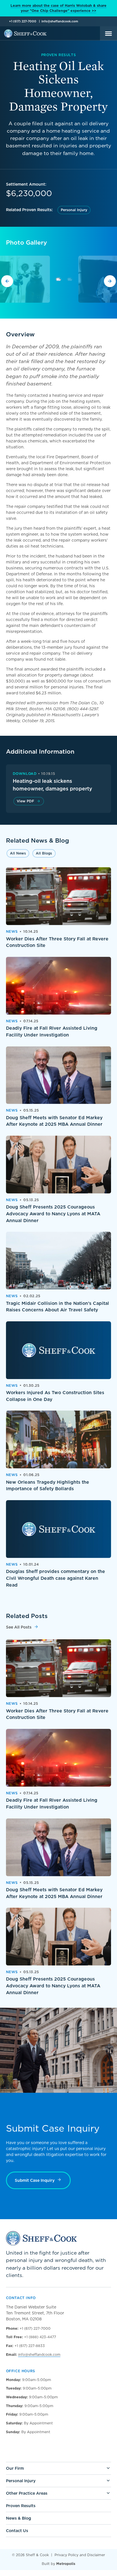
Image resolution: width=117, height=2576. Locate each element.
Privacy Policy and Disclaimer (80, 2555)
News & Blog (18, 2518)
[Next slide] (110, 281)
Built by (58, 2564)
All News (18, 853)
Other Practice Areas (27, 2493)
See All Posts (19, 1627)
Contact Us (17, 2531)
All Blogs (44, 853)
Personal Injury (74, 210)
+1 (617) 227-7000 (23, 21)
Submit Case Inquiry (35, 2180)
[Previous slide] (7, 281)
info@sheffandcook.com (60, 21)
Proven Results (21, 2506)
